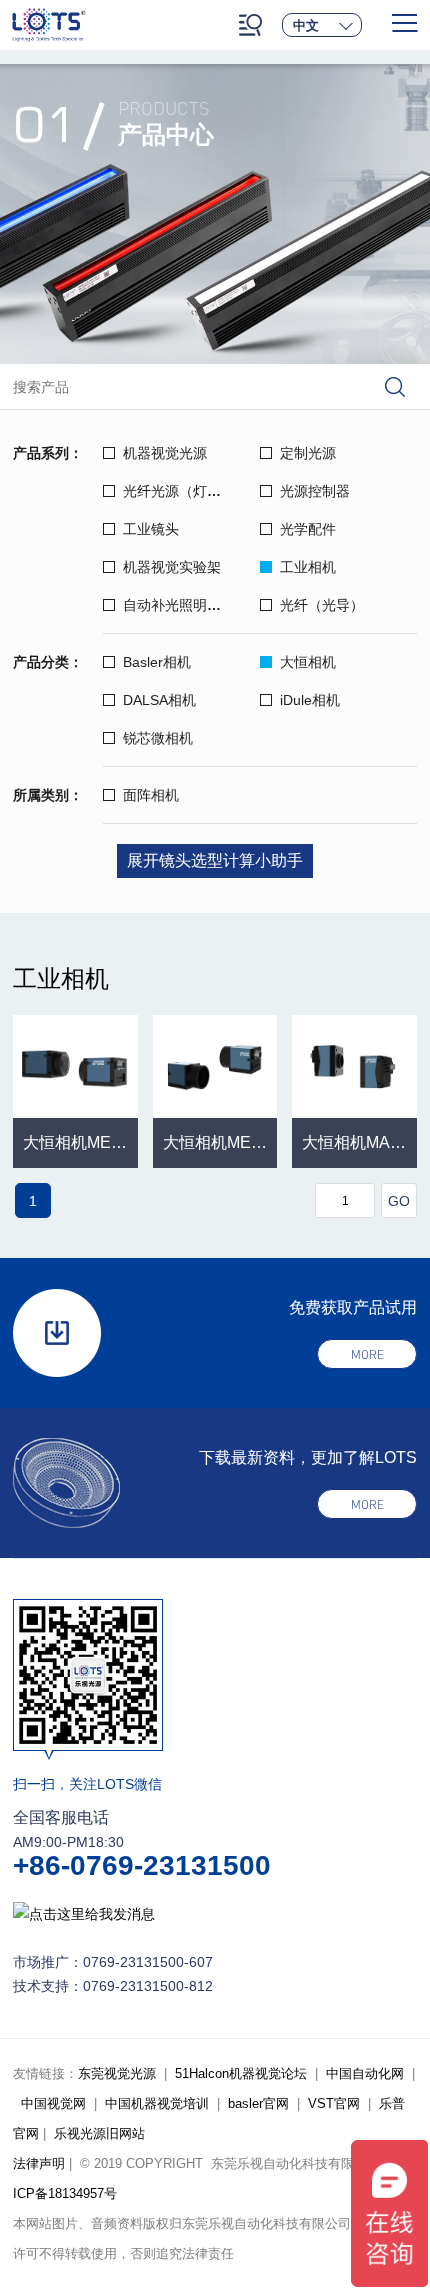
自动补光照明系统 (179, 605)
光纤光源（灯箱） (179, 491)
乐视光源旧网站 (99, 2133)
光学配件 (308, 529)
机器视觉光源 (165, 453)
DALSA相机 (159, 700)
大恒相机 (308, 662)
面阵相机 (151, 795)
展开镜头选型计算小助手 (215, 860)
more (367, 1354)
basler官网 (258, 2103)
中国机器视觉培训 (157, 2103)
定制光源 (308, 453)
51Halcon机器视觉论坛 (241, 2073)
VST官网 (334, 2103)
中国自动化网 (365, 2073)
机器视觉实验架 (172, 567)
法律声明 (39, 2163)
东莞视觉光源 (117, 2073)
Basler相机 (157, 662)
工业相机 (308, 567)
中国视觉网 (53, 2103)
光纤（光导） (322, 605)
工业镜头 (151, 529)
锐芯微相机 (158, 738)
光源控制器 (315, 491)
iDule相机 (310, 700)
